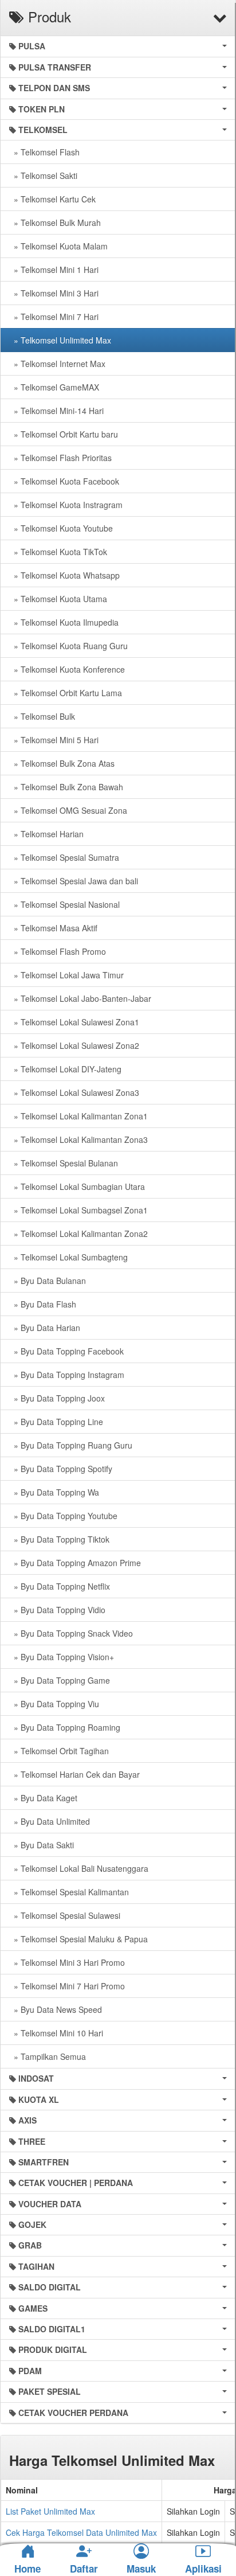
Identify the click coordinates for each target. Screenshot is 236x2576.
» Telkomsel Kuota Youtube (61, 528)
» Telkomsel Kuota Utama (58, 599)
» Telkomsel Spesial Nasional (64, 904)
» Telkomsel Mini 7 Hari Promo (67, 1986)
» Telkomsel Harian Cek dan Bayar (74, 1774)
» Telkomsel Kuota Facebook (64, 481)
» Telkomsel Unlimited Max (60, 340)
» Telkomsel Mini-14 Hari (56, 411)
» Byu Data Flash (43, 1304)
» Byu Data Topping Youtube (63, 1516)
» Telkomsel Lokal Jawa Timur (66, 975)
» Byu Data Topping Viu (54, 1704)
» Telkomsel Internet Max (57, 364)
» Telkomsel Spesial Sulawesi (65, 1915)
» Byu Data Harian (45, 1328)
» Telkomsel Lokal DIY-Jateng (65, 1069)
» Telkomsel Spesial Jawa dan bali (74, 881)
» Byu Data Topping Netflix (60, 1586)
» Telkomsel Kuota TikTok (58, 552)
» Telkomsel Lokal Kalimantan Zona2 (78, 1234)
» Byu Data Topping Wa (54, 1492)
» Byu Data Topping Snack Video (71, 1633)
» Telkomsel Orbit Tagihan (59, 1751)
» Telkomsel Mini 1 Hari (54, 270)
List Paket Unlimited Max (50, 2511)
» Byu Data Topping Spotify (61, 1469)
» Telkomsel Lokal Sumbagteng (68, 1257)
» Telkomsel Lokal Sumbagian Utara (77, 1186)
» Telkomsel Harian (46, 834)
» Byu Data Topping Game (60, 1680)
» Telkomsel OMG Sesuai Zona (68, 810)
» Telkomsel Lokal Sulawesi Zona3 (74, 1092)
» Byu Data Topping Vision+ (62, 1657)
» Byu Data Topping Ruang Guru (71, 1445)
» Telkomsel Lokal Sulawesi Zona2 (74, 1045)
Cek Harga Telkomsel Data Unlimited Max (81, 2532)
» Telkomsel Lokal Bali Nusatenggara (79, 1868)
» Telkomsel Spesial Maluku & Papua (78, 1939)
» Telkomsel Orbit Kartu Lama (66, 693)
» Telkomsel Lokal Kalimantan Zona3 (78, 1139)
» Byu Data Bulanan (48, 1281)
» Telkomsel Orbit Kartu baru (64, 434)
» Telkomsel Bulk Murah (55, 223)
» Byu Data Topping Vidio (57, 1610)
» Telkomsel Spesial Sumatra (64, 857)
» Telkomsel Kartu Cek (52, 199)
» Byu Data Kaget (43, 1798)
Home (27, 2569)
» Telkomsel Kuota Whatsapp (64, 575)
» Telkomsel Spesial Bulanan (64, 1163)
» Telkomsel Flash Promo (58, 951)
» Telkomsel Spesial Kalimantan (69, 1892)
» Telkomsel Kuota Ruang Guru (68, 646)
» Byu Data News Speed (56, 2009)
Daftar (84, 2569)
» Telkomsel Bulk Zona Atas (62, 763)
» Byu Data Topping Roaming (65, 1727)
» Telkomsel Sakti (43, 175)
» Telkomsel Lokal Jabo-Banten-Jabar (80, 998)
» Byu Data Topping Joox (57, 1398)
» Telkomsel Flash (44, 152)
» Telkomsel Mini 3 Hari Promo (67, 1962)
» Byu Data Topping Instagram (67, 1375)
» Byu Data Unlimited (50, 1821)
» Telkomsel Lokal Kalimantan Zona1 (78, 1116)
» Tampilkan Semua (48, 2056)
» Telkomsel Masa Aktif (53, 928)
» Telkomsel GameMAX (54, 387)
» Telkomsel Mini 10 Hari (56, 2033)
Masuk (141, 2569)
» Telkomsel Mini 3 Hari (54, 293)
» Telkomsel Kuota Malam (58, 246)
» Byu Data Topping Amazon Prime (75, 1563)
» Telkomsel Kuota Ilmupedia (64, 622)
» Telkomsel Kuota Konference (67, 669)
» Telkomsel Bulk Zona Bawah (66, 787)
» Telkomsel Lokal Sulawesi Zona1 (74, 1022)
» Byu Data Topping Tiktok (59, 1539)
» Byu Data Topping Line (56, 1422)
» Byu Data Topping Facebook (66, 1351)
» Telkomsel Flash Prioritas (60, 458)
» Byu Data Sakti (42, 1845)
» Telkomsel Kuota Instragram (66, 505)
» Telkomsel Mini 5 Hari (54, 740)
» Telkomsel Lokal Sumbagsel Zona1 (78, 1210)
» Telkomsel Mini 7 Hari (54, 317)
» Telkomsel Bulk (42, 716)
